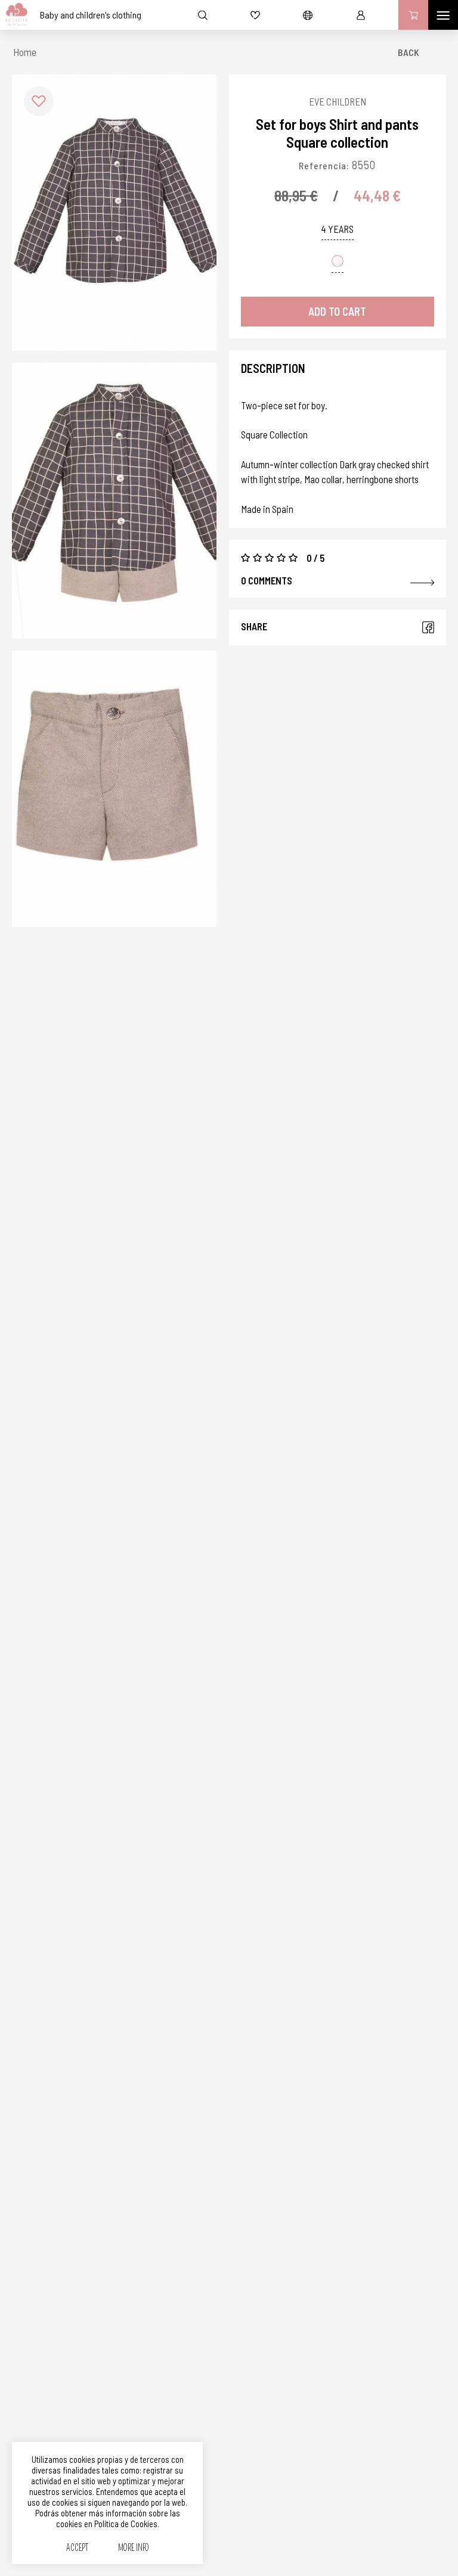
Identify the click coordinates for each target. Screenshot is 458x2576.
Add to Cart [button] (337, 311)
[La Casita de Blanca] (14, 15)
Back (409, 52)
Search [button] (203, 15)
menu (443, 15)
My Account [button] (361, 15)
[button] (39, 101)
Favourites (255, 15)
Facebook (428, 627)
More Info (134, 2548)
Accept (77, 2548)
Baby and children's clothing (91, 15)
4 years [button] (338, 229)
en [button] (308, 15)
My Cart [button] (413, 15)
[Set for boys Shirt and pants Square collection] (114, 213)
